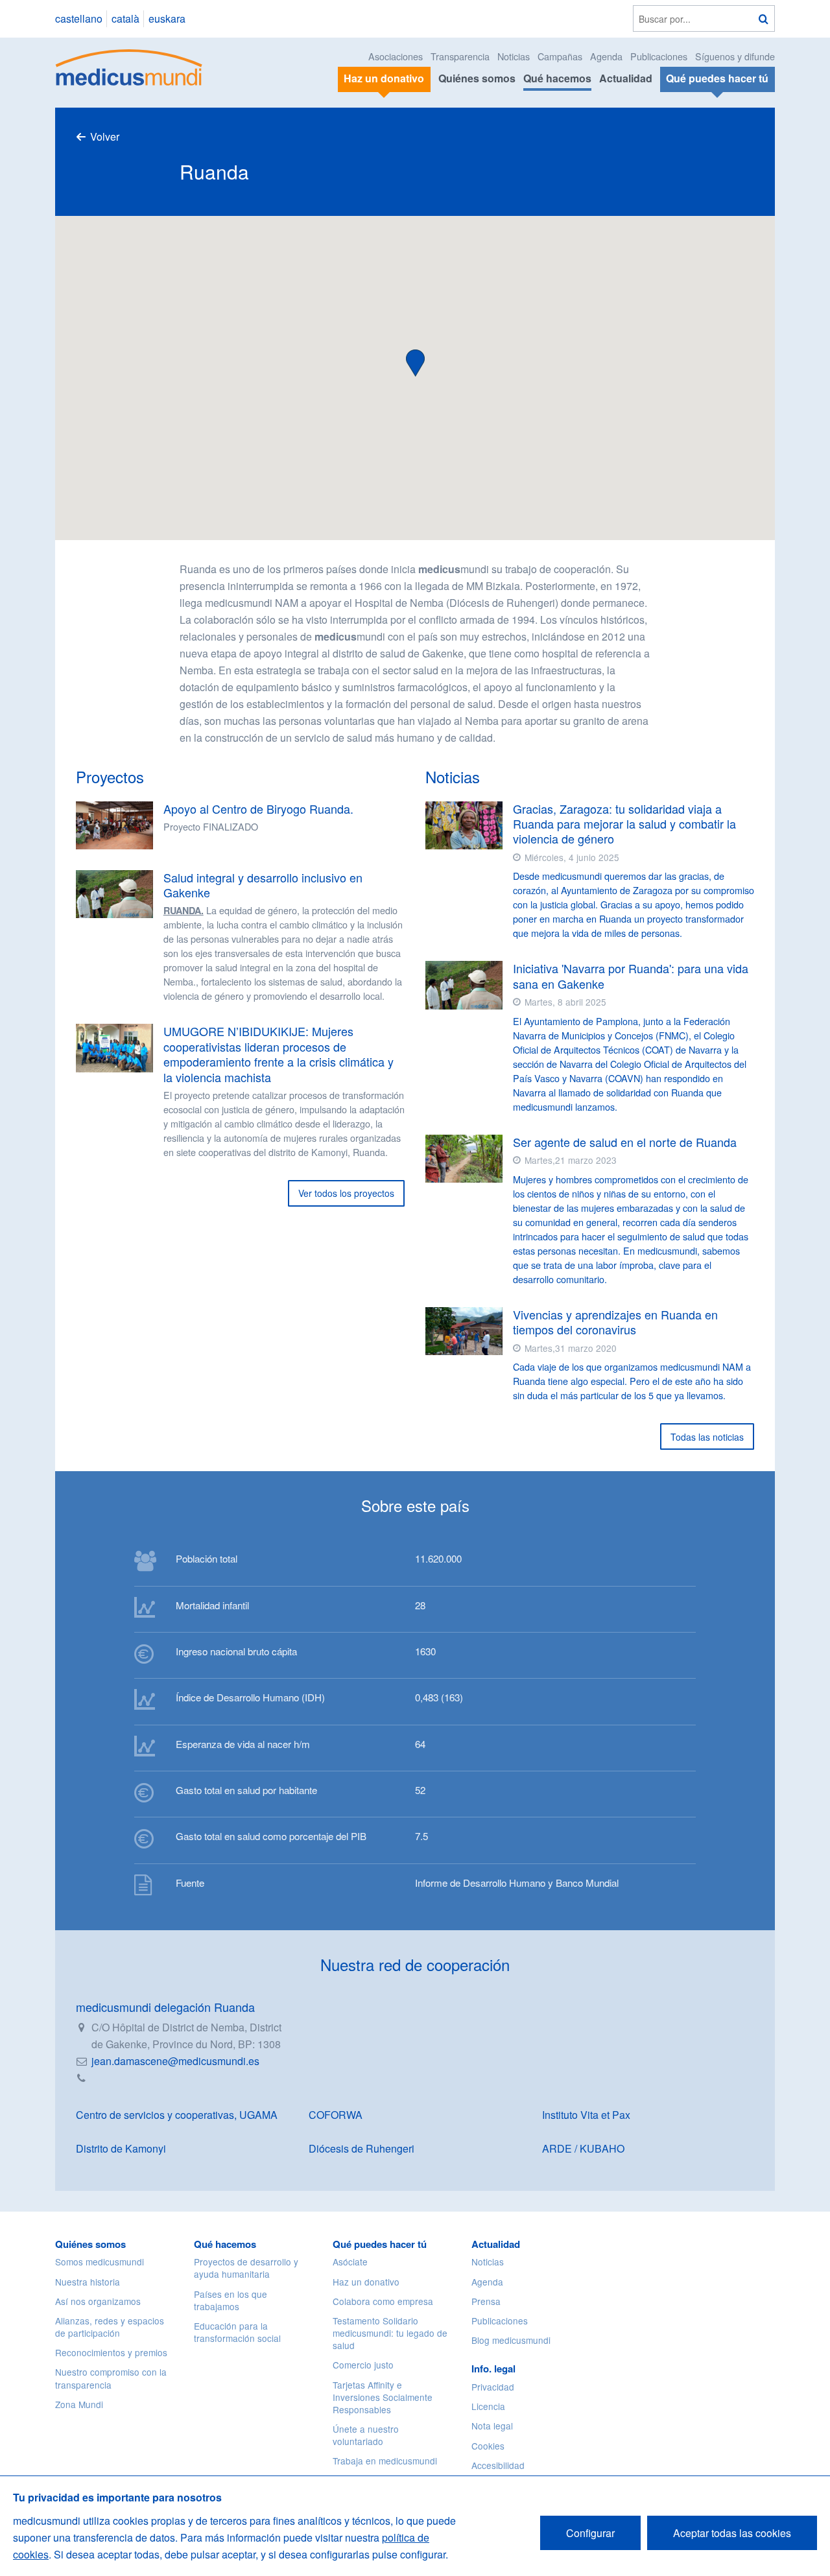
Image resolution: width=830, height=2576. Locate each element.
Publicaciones (659, 56)
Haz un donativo (366, 2282)
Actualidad (626, 78)
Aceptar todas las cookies (732, 2533)
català (125, 18)
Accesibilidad (498, 2465)
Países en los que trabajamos (231, 2300)
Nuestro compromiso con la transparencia (111, 2378)
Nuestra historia (88, 2282)
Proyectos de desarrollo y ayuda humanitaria (246, 2268)
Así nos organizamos (98, 2301)
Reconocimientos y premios (111, 2352)
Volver (105, 136)
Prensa (486, 2301)
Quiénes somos (477, 78)
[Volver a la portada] (129, 66)
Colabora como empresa (383, 2301)
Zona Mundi (79, 2404)
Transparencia (460, 56)
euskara (167, 18)
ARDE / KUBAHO (583, 2148)
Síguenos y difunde (735, 56)
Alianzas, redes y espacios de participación (110, 2327)
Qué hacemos (557, 78)
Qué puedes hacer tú (380, 2244)
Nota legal (492, 2426)
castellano (79, 18)
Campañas (560, 56)
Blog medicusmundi (511, 2340)
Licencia (488, 2406)
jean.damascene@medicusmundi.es (175, 2061)
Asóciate (350, 2262)
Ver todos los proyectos (346, 1193)
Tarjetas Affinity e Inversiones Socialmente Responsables (383, 2397)
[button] (415, 361)
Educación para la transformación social (237, 2332)
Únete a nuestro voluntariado (366, 2435)
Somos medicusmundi (100, 2262)
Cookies (488, 2446)
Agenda (606, 56)
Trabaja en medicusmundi (385, 2461)
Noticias (514, 56)
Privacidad (493, 2387)
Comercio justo (363, 2365)
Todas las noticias (707, 1437)
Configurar (590, 2533)
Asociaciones (396, 56)
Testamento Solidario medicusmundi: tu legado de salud (390, 2333)
